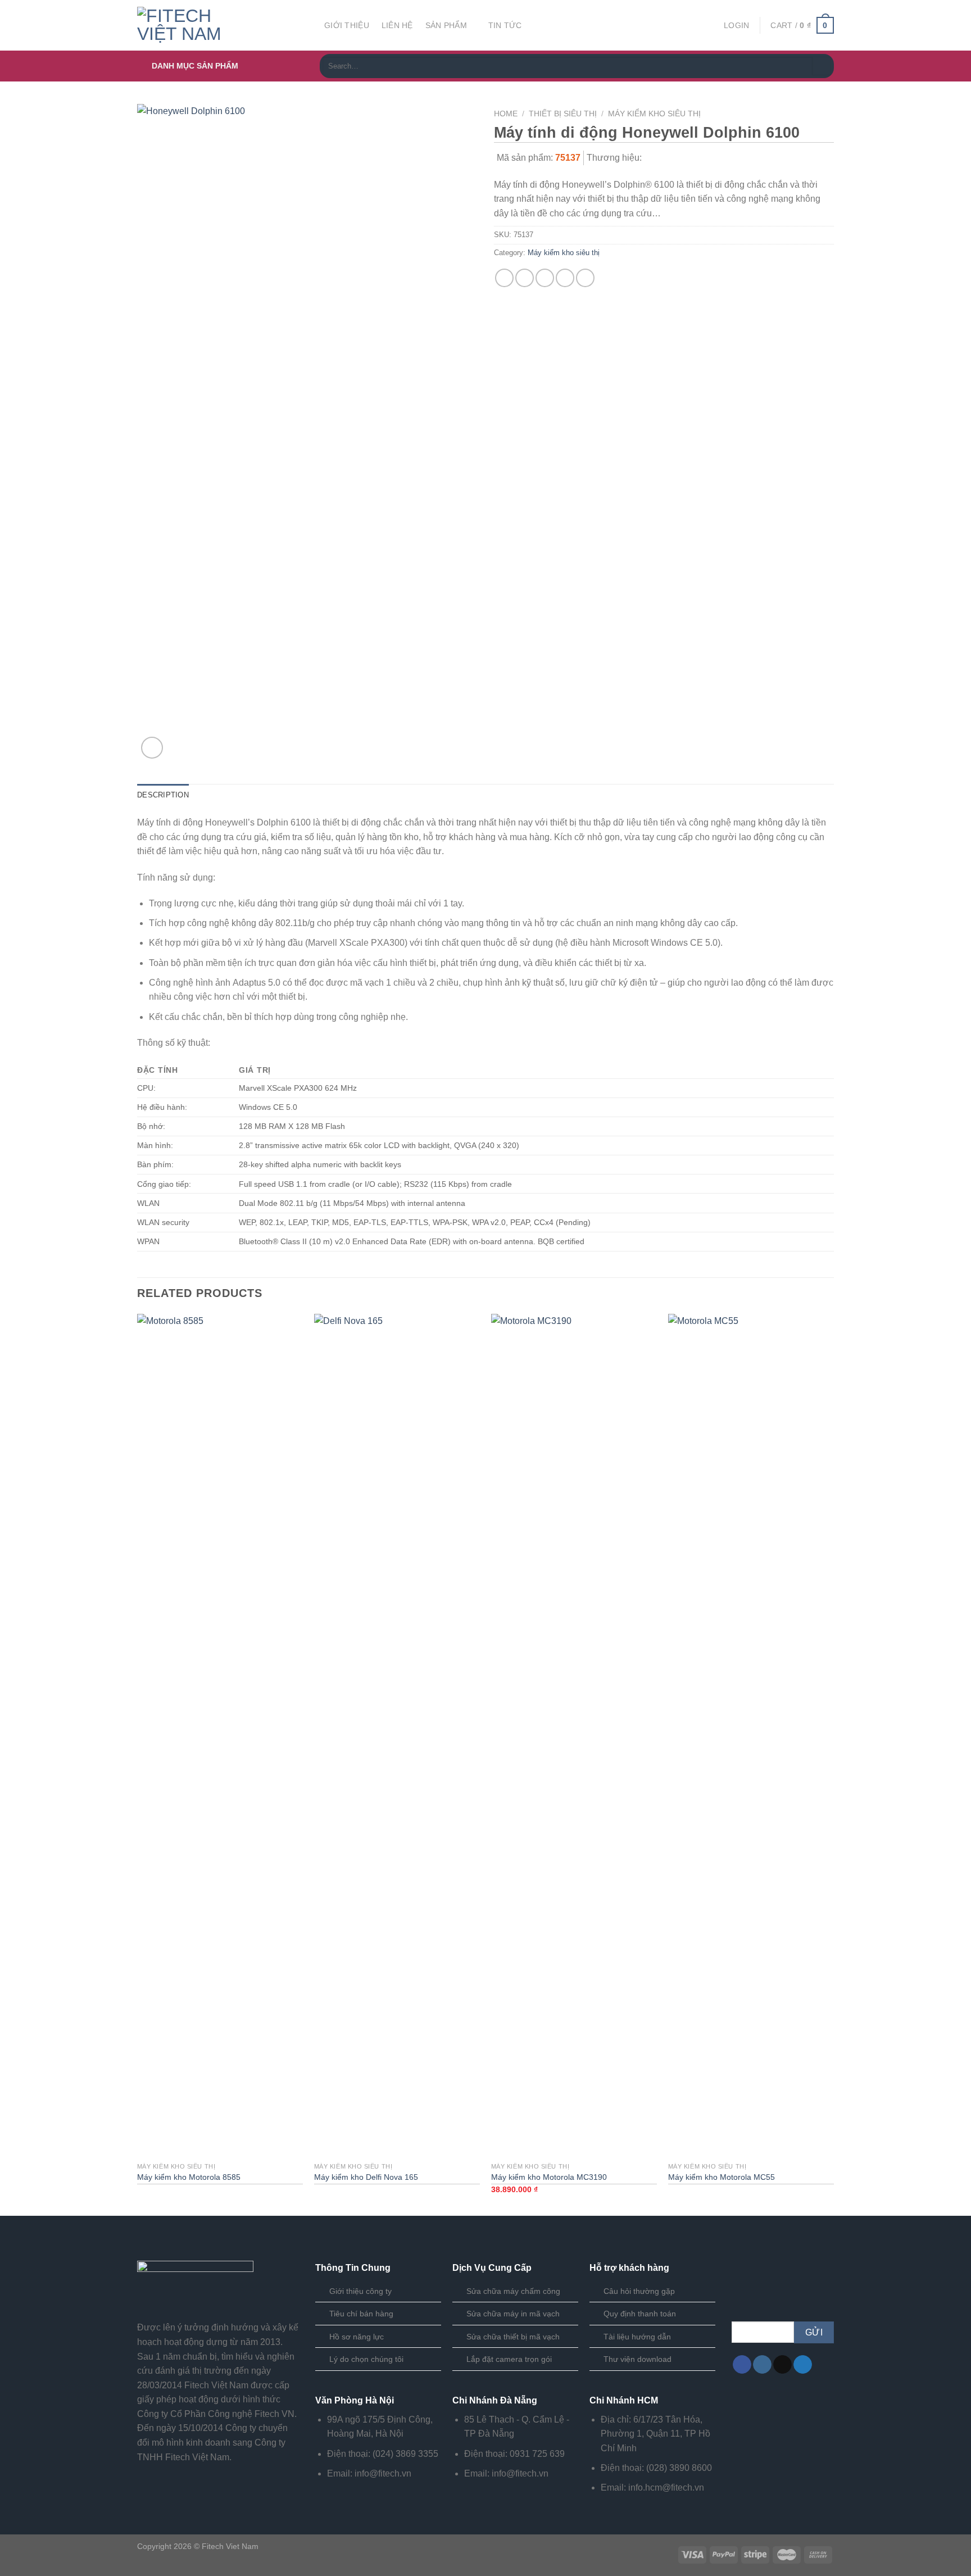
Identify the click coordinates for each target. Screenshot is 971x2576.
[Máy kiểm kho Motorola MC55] (751, 1735)
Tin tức (505, 25)
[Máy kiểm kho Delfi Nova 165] (397, 1735)
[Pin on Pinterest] (565, 278)
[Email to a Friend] (545, 278)
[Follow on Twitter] (803, 2365)
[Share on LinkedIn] (585, 278)
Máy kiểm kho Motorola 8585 (189, 2177)
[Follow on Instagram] (762, 2365)
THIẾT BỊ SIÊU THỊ (563, 114)
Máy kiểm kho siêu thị (654, 114)
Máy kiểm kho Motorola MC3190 (549, 2177)
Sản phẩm (446, 25)
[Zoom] (152, 748)
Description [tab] (163, 795)
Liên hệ (397, 25)
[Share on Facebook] (504, 278)
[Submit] (822, 66)
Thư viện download (637, 2359)
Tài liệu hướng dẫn (637, 2337)
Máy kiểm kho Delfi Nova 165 (366, 2177)
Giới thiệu (347, 25)
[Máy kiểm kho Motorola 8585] (220, 1735)
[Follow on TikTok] (782, 2365)
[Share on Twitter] (525, 278)
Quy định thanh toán (640, 2314)
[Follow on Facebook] (742, 2365)
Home (506, 114)
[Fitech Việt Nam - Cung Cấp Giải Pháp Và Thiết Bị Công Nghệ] (222, 25)
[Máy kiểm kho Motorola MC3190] (574, 1735)
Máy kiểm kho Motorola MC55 (722, 2177)
